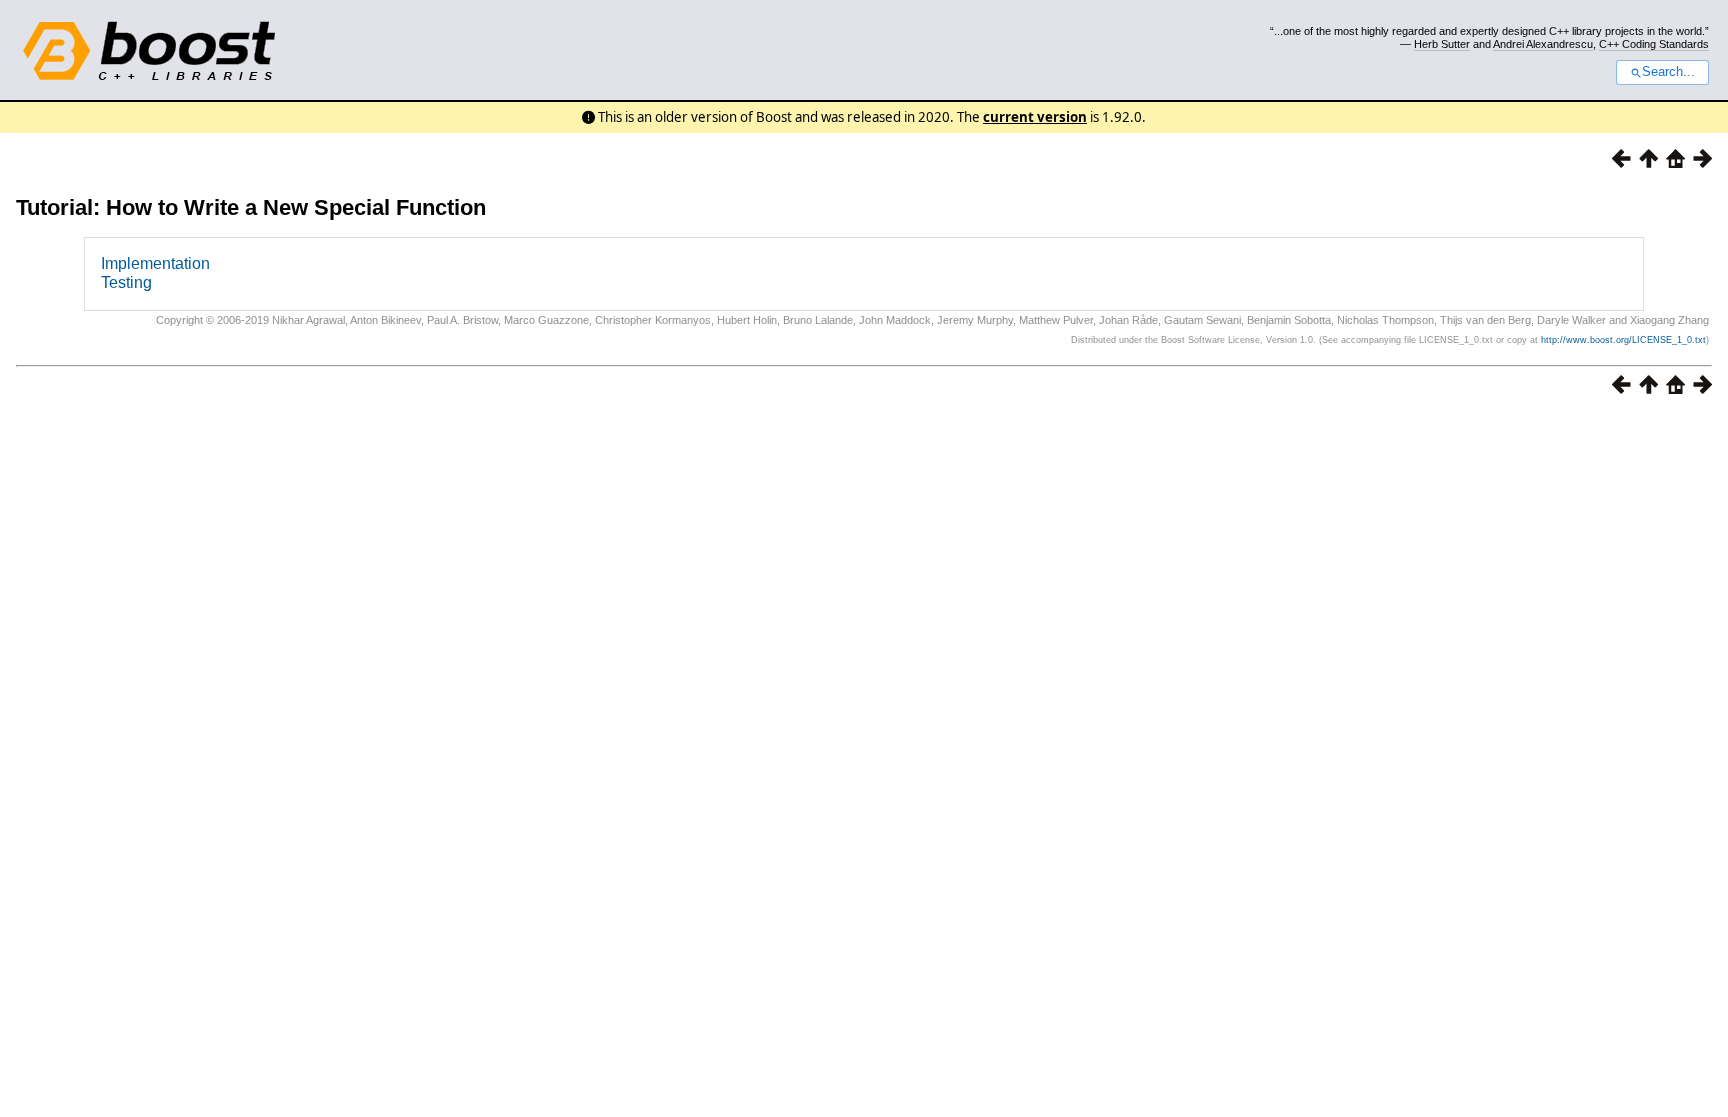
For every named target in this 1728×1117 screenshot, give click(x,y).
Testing (126, 282)
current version (1035, 117)
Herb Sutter (1442, 44)
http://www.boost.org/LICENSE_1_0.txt (1623, 340)
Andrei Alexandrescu (1543, 44)
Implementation (155, 263)
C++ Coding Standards (1654, 44)
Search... (1668, 72)
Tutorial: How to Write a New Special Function (251, 207)
